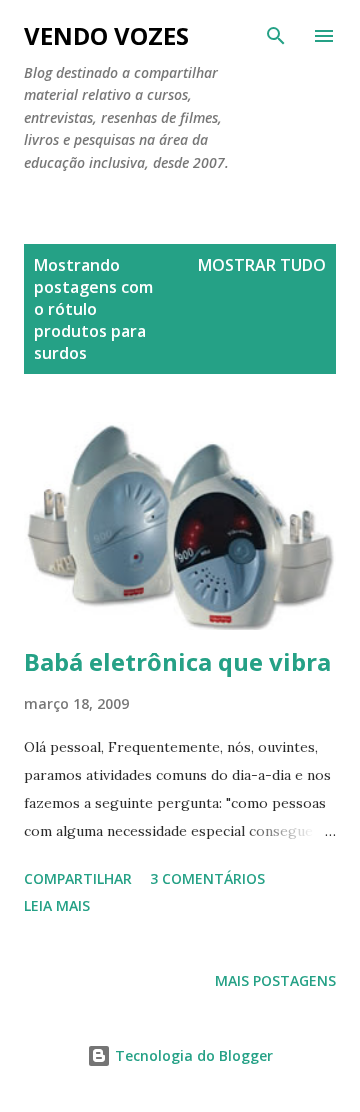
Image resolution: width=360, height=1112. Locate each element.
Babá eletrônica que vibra (177, 661)
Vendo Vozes (106, 35)
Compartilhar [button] (78, 878)
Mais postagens (275, 980)
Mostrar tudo (262, 265)
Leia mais (57, 905)
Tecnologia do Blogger (192, 1055)
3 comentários (207, 878)
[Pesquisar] (276, 36)
